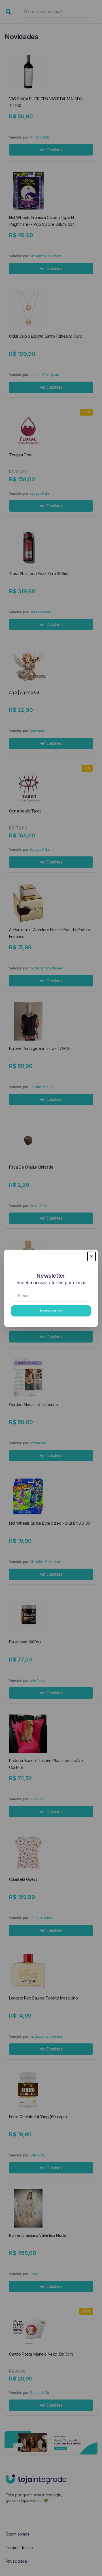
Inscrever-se (51, 1311)
